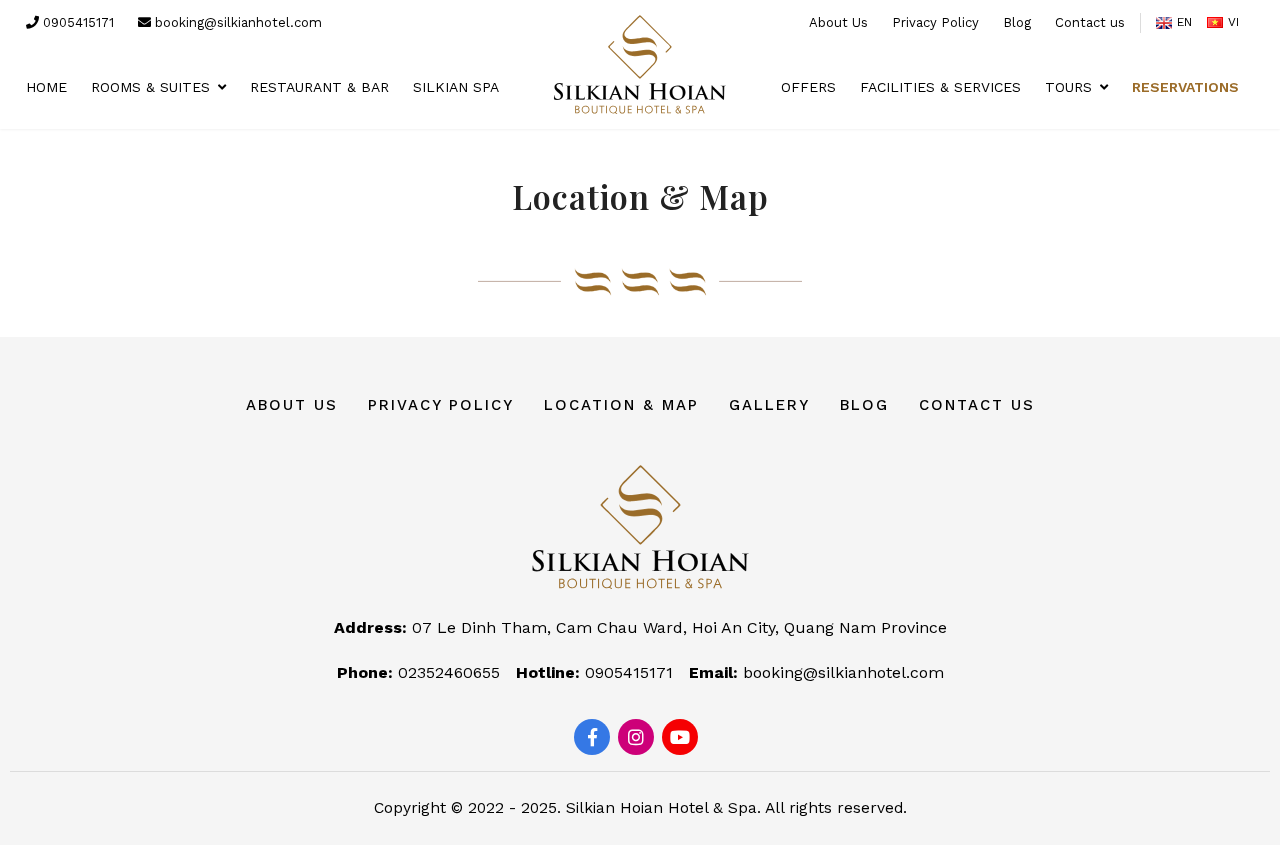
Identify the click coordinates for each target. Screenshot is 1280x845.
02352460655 (449, 672)
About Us (838, 22)
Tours (1068, 87)
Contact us (1090, 22)
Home (46, 87)
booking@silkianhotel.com (236, 22)
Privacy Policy (935, 22)
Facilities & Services (940, 87)
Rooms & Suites (150, 87)
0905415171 (76, 22)
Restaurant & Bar (319, 87)
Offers (808, 87)
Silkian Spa (456, 87)
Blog (1017, 22)
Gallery (769, 405)
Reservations (1185, 87)
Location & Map (621, 405)
